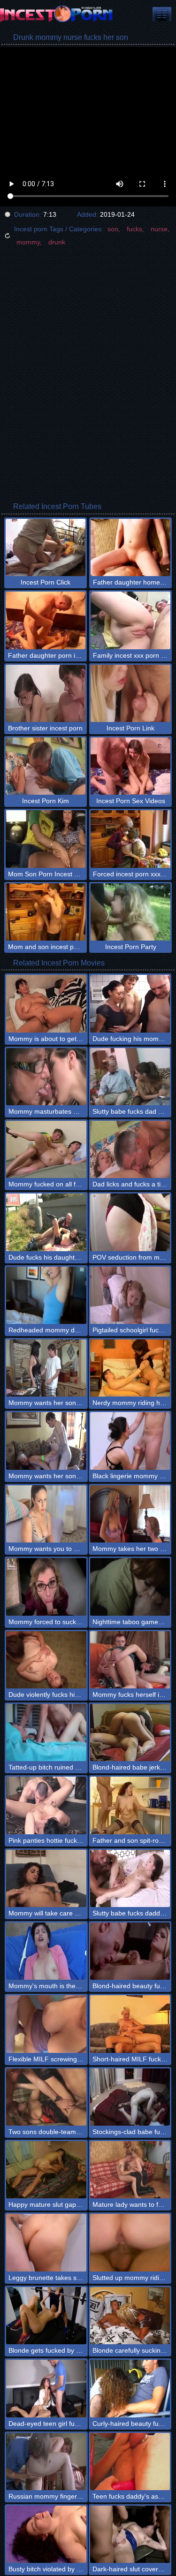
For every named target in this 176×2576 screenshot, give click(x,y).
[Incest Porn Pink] (56, 14)
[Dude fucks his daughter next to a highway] (46, 1222)
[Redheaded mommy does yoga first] (46, 1295)
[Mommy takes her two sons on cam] (130, 1514)
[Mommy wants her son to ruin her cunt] (46, 1441)
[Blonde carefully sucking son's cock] (130, 2316)
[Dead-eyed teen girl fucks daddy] (46, 2388)
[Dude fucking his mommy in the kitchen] (130, 1003)
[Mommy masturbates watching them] (46, 1077)
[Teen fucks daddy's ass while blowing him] (130, 2462)
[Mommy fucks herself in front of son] (130, 1660)
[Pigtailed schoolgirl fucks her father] (130, 1295)
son (113, 229)
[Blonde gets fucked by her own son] (46, 2316)
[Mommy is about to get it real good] (46, 1003)
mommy (28, 242)
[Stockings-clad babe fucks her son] (130, 2097)
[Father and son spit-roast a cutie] (130, 1805)
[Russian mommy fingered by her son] (46, 2462)
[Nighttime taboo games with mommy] (130, 1587)
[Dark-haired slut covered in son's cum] (130, 2534)
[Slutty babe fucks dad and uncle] (130, 1077)
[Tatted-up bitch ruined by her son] (46, 1733)
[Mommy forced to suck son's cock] (46, 1587)
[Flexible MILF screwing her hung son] (46, 2024)
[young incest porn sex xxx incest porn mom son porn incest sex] (162, 14)
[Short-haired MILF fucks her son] (130, 2024)
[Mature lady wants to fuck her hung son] (130, 2170)
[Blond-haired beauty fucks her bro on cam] (130, 1951)
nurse (159, 229)
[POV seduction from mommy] (130, 1222)
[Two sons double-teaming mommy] (46, 2097)
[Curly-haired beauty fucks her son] (130, 2388)
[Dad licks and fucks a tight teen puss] (130, 1149)
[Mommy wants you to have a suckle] (46, 1514)
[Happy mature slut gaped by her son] (46, 2170)
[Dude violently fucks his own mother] (46, 1660)
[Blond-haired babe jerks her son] (130, 1733)
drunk (57, 242)
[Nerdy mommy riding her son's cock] (130, 1368)
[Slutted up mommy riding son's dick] (130, 2242)
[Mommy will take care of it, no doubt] (46, 1878)
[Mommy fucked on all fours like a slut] (46, 1149)
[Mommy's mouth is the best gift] (46, 1951)
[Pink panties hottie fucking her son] (46, 1805)
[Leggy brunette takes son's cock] (46, 2242)
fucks (134, 229)
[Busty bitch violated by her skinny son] (46, 2534)
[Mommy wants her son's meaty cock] (46, 1368)
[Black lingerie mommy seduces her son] (130, 1441)
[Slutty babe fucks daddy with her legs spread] (130, 1878)
